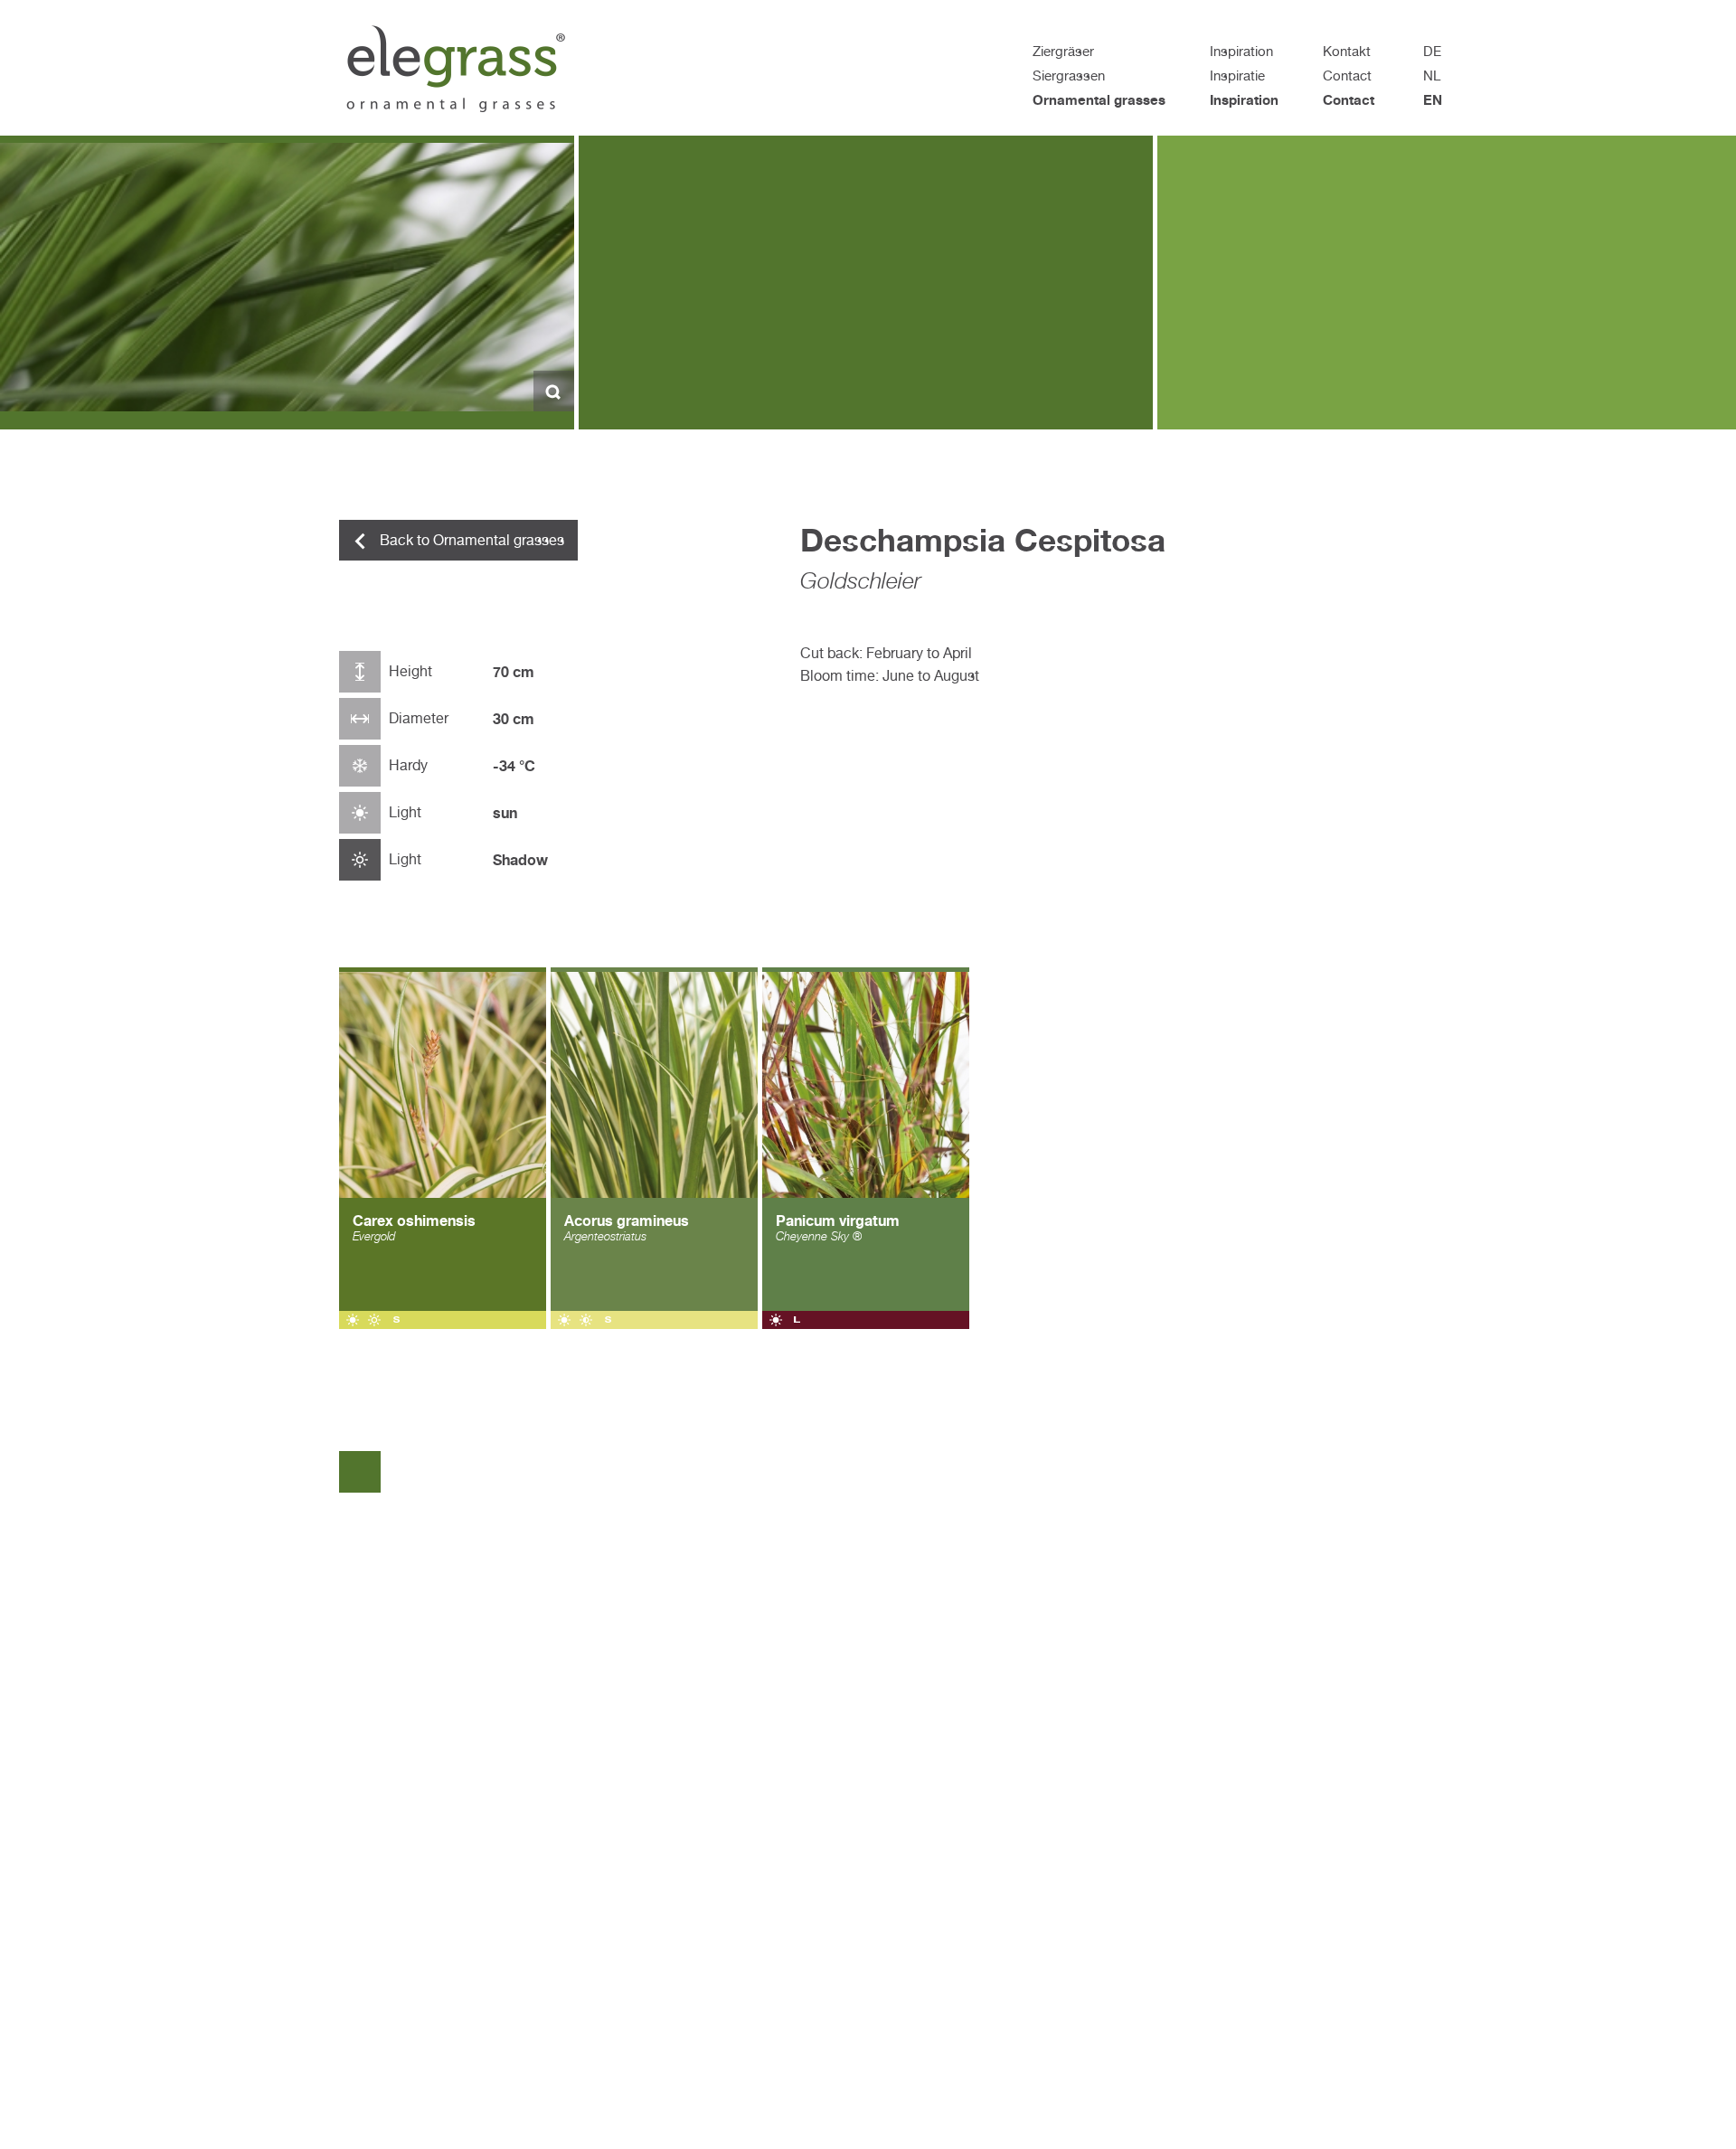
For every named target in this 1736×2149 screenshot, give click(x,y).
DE (1432, 51)
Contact (1347, 75)
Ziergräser (1063, 51)
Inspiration (1241, 51)
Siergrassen (1069, 75)
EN (1433, 100)
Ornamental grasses (1099, 100)
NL (1432, 75)
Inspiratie (1237, 75)
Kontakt (1347, 51)
